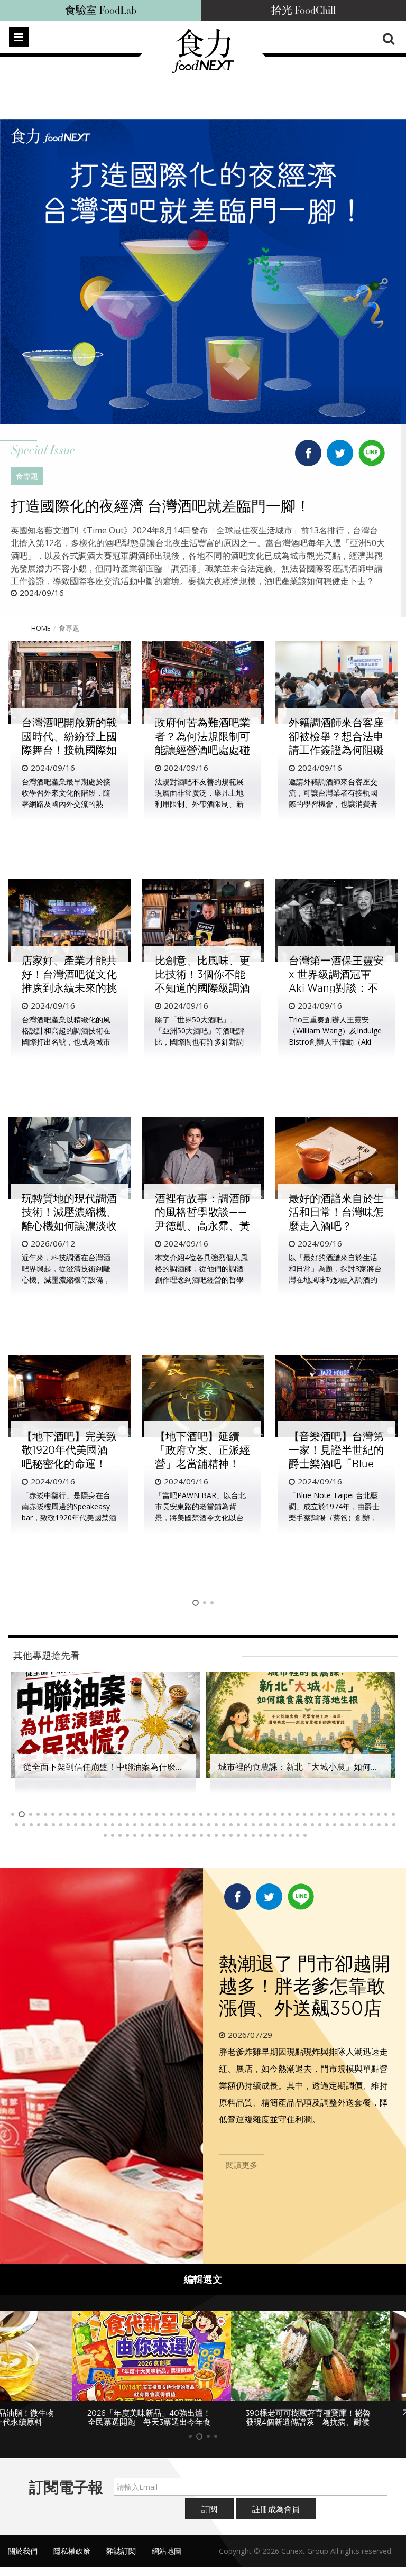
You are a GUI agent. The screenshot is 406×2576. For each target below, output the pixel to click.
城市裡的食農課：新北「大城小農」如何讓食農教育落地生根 (137, 1767)
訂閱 (209, 2509)
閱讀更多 (242, 2165)
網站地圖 (167, 2551)
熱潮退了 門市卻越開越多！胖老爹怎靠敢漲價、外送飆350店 (304, 1986)
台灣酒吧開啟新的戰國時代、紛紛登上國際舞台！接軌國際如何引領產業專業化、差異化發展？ (69, 750)
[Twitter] (340, 455)
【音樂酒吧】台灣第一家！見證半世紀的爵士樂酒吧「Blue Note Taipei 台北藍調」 (336, 1464)
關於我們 (23, 2551)
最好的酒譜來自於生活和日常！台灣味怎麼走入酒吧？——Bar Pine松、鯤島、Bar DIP (336, 1226)
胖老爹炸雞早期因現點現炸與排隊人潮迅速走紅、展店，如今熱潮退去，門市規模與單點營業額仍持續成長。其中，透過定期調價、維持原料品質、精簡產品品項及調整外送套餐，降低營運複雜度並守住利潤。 (303, 2085)
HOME (41, 628)
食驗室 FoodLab (101, 11)
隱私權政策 (72, 2551)
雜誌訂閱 (121, 2551)
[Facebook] (308, 455)
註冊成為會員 (276, 2509)
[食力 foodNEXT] (203, 70)
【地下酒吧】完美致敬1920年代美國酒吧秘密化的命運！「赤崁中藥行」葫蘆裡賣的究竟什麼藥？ (69, 1464)
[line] (372, 450)
